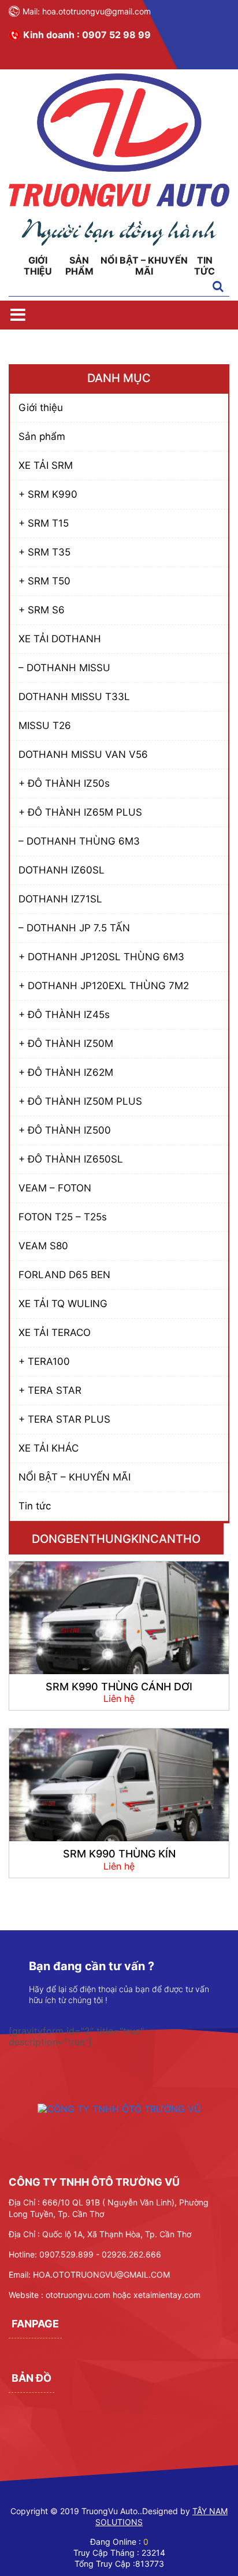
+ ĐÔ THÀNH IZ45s (64, 1015)
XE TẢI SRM (46, 465)
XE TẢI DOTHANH (60, 639)
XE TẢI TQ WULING (63, 1304)
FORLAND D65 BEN (64, 1275)
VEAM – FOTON (55, 1188)
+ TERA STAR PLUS (64, 1419)
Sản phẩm (79, 266)
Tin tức (204, 266)
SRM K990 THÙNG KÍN (119, 1854)
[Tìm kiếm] (218, 287)
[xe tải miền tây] (119, 242)
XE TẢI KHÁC (49, 1448)
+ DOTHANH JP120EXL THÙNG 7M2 (104, 986)
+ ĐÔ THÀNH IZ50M (66, 1043)
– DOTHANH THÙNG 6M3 (79, 841)
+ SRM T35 (44, 552)
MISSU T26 (45, 726)
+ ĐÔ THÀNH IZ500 (65, 1130)
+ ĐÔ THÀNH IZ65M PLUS (80, 812)
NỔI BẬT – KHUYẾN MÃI (144, 266)
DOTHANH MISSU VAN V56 (83, 754)
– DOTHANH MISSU (64, 668)
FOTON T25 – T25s (63, 1217)
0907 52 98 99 (116, 35)
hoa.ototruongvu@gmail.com (96, 11)
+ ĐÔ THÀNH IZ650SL (71, 1159)
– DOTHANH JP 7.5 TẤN (74, 928)
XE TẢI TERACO (55, 1333)
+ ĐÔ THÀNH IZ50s (64, 783)
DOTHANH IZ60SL (62, 870)
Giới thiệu (38, 266)
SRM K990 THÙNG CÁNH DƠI (119, 1687)
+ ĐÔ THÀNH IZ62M (66, 1072)
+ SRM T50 (44, 581)
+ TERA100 (44, 1361)
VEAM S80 (43, 1246)
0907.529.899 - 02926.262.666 (100, 2254)
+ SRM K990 (48, 494)
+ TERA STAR (50, 1390)
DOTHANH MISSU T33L (74, 697)
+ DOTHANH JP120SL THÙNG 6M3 (101, 957)
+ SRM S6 (42, 610)
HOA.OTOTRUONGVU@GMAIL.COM (101, 2275)
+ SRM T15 (44, 523)
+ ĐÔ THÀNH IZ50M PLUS (80, 1101)
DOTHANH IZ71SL (60, 899)
